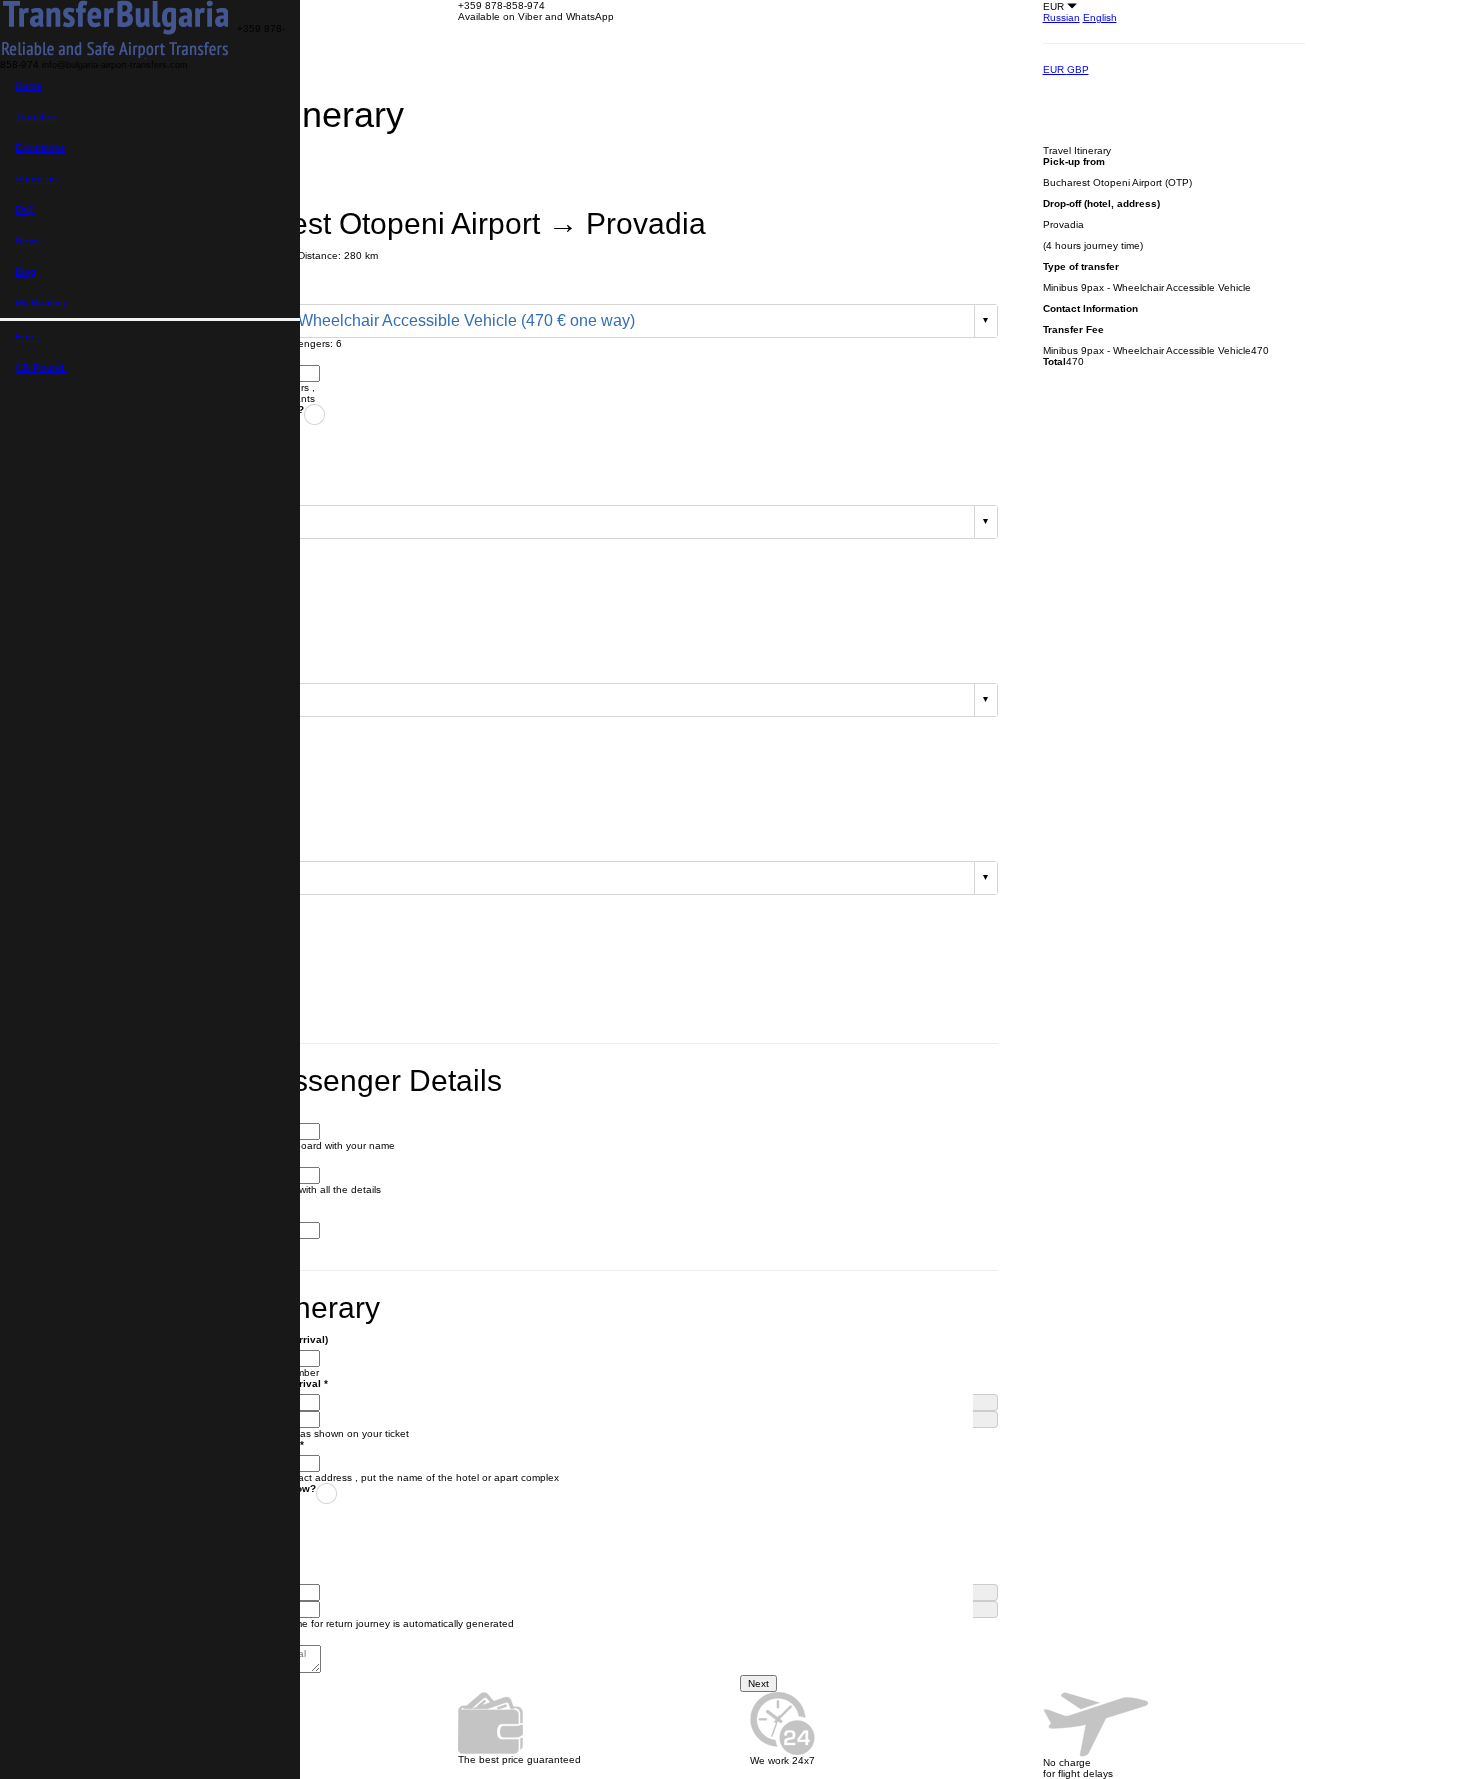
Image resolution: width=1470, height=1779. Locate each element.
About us (36, 178)
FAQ (25, 209)
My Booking (42, 302)
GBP (1078, 69)
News (27, 240)
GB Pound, (41, 367)
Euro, (27, 336)
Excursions (40, 147)
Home (28, 85)
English (1100, 17)
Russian (1061, 17)
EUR (1055, 69)
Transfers (36, 116)
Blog (25, 271)
